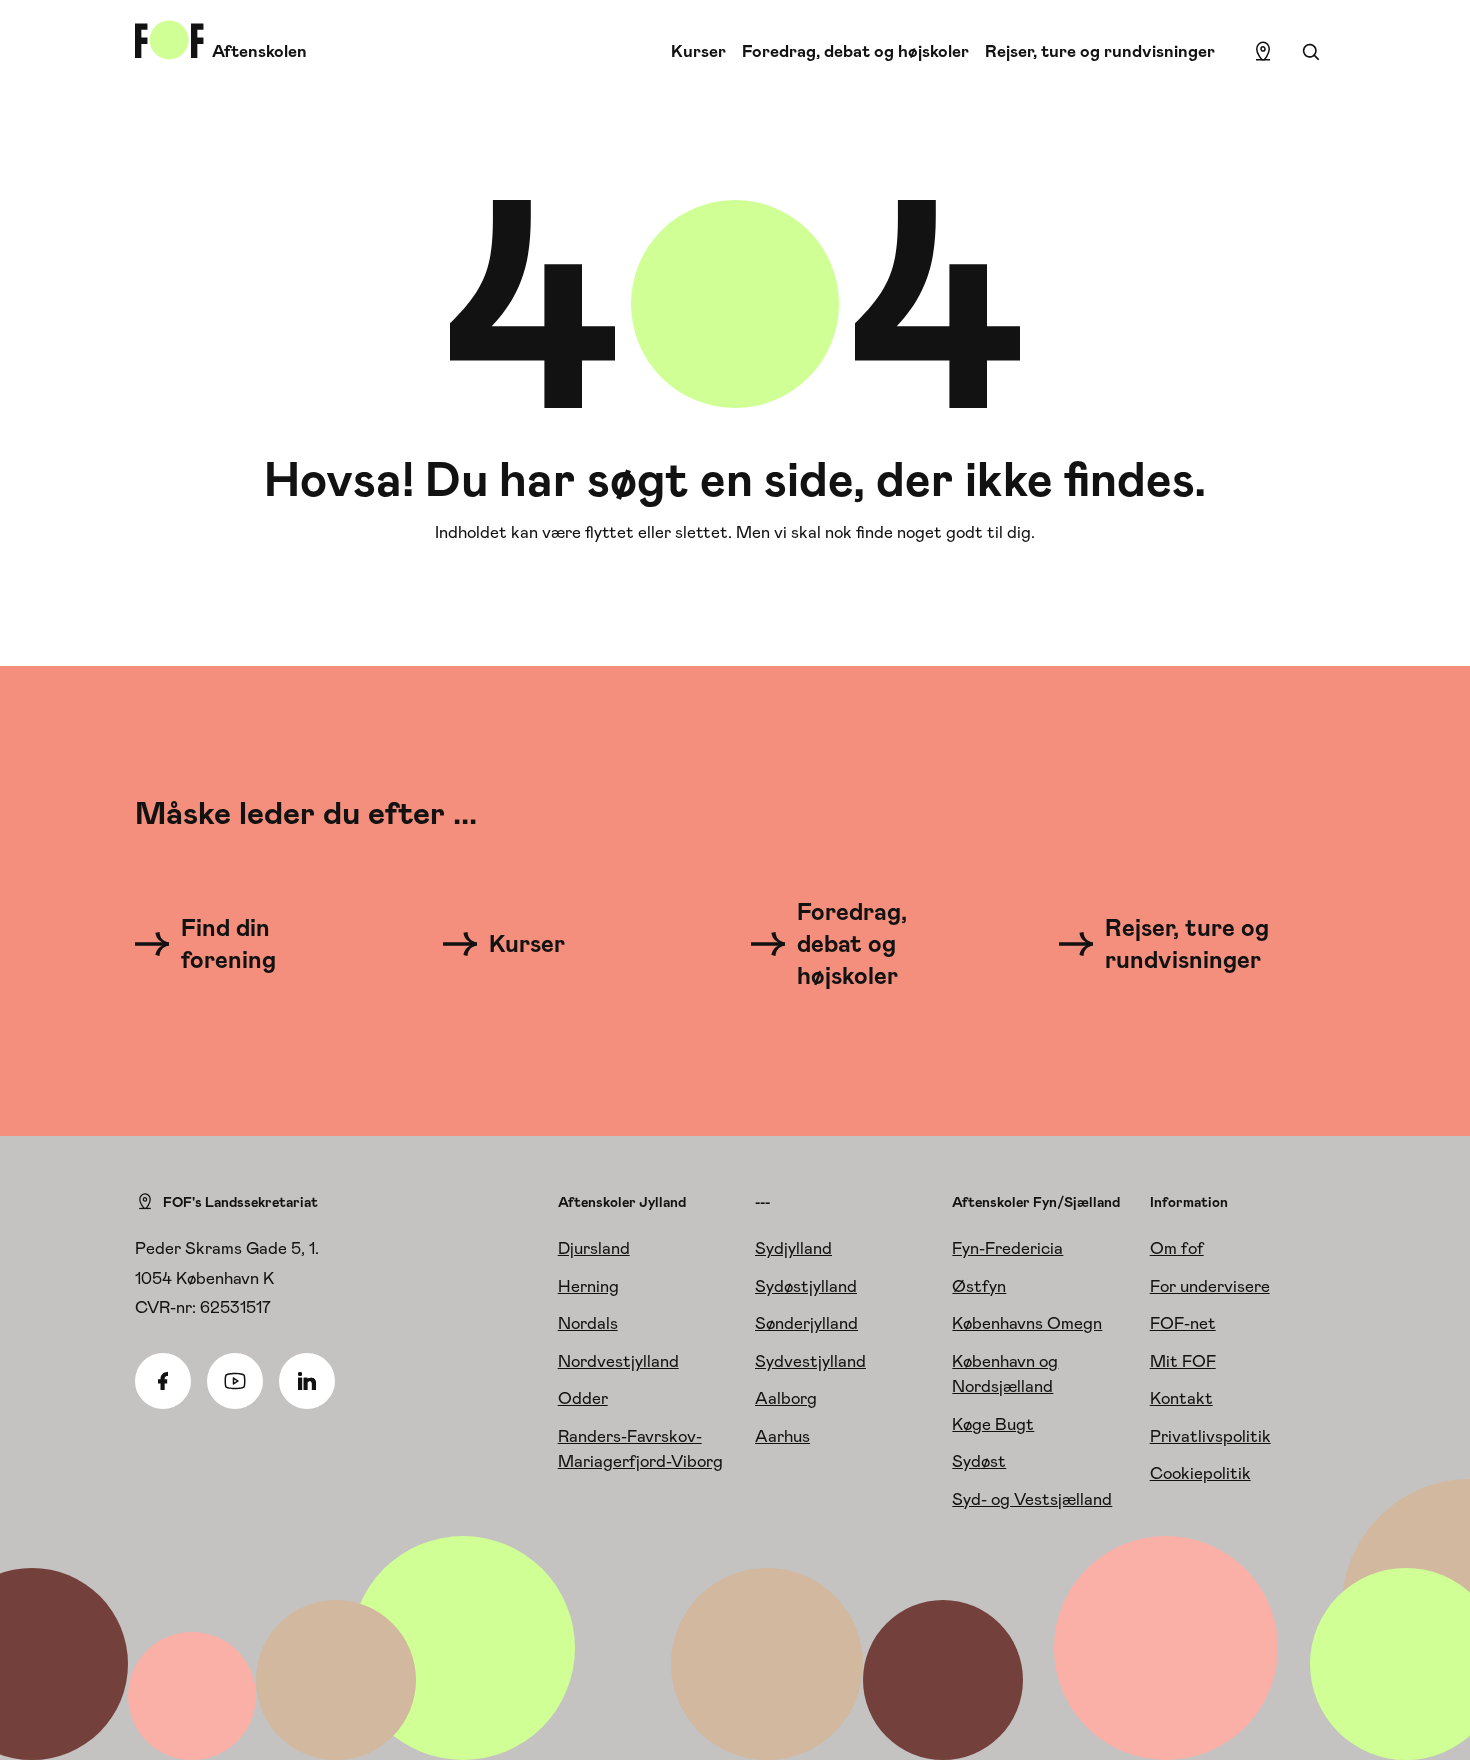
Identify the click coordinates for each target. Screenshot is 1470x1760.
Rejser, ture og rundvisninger (1100, 51)
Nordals (588, 1323)
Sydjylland (793, 1248)
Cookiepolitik (1200, 1473)
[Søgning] (1311, 52)
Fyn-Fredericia (1007, 1248)
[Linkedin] (307, 1381)
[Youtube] (235, 1381)
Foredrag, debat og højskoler (855, 51)
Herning (588, 1286)
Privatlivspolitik (1210, 1436)
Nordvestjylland (618, 1361)
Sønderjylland (806, 1323)
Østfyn (979, 1286)
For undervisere (1210, 1286)
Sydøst (979, 1461)
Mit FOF (1183, 1361)
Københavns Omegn (1027, 1323)
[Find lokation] (1263, 52)
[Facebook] (163, 1381)
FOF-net (1183, 1323)
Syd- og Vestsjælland (1032, 1499)
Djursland (594, 1248)
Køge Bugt (993, 1424)
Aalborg (786, 1398)
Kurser (698, 51)
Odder (583, 1398)
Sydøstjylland (806, 1286)
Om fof (1177, 1248)
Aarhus (782, 1436)
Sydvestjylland (810, 1361)
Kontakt (1181, 1398)
